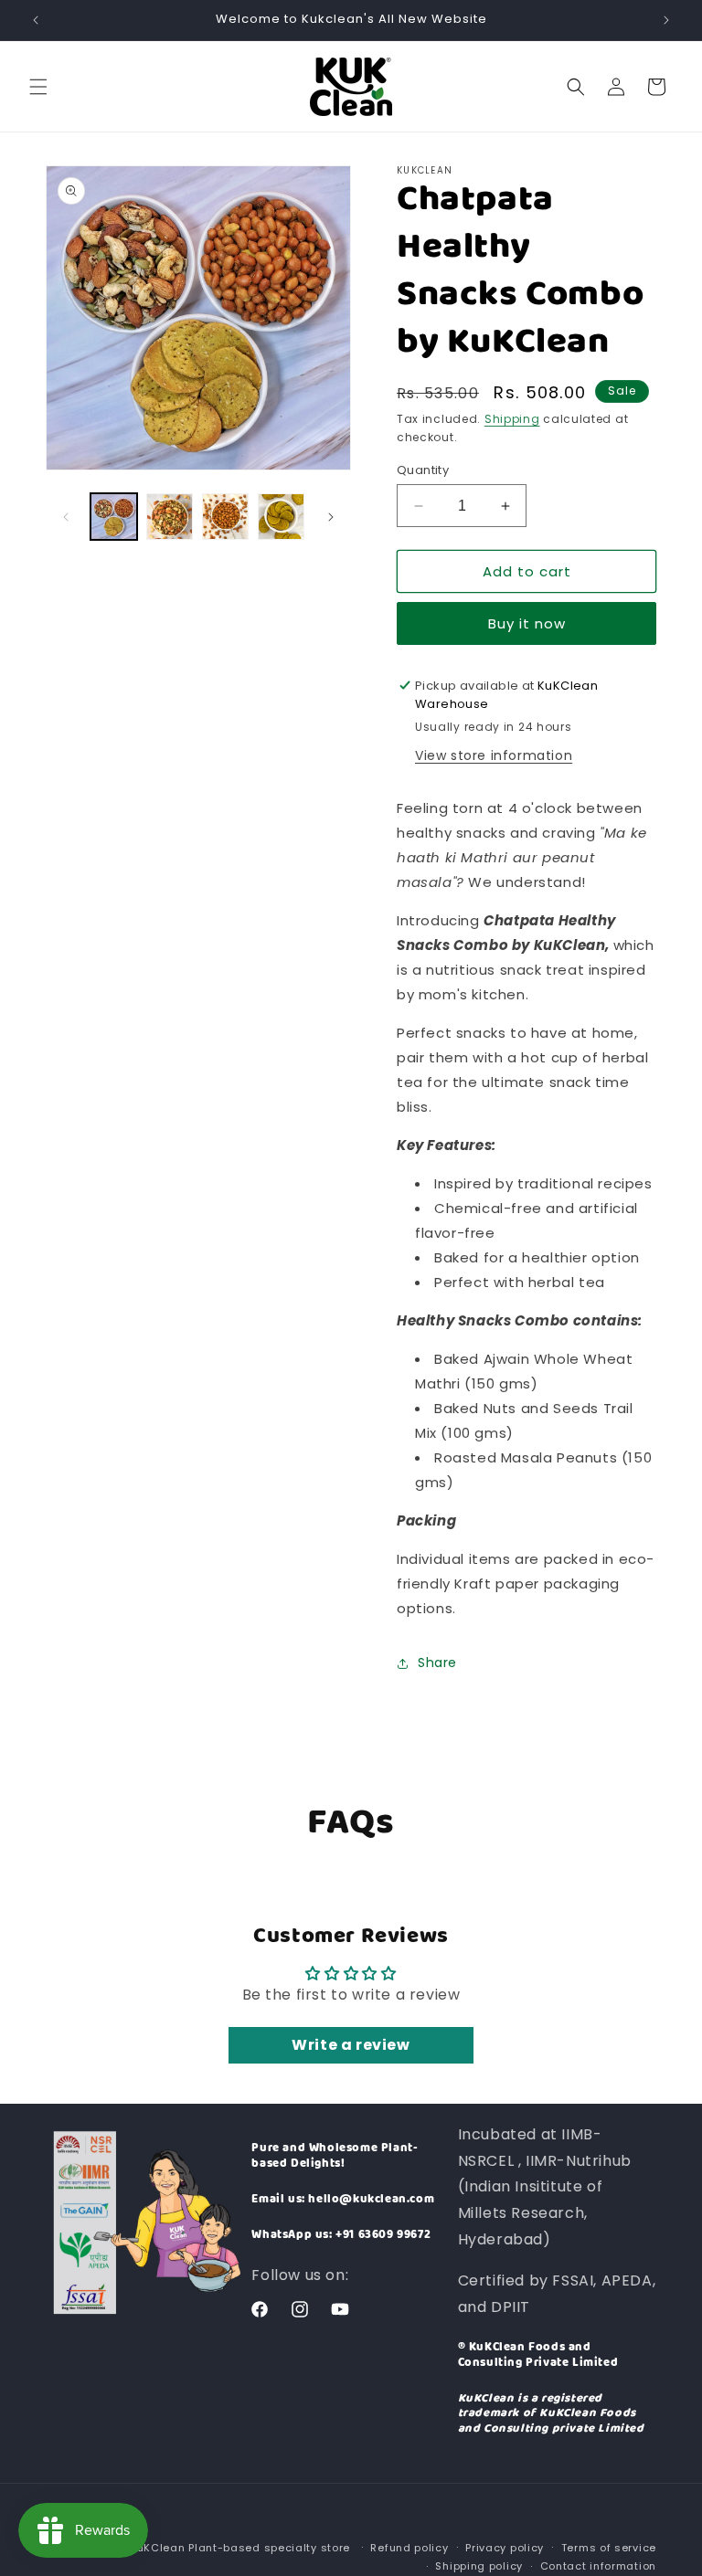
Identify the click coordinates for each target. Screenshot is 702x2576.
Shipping (512, 419)
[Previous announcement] (36, 20)
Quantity (423, 470)
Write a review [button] (351, 2045)
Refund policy (409, 2548)
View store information (494, 755)
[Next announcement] (666, 20)
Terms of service (609, 2548)
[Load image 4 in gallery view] (281, 517)
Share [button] (437, 1663)
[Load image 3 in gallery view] (225, 517)
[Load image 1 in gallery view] (114, 517)
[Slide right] (331, 517)
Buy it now (527, 623)
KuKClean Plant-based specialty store (240, 2548)
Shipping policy (479, 2566)
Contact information (598, 2566)
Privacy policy (505, 2548)
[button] (38, 87)
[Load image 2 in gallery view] (170, 517)
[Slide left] (66, 517)
